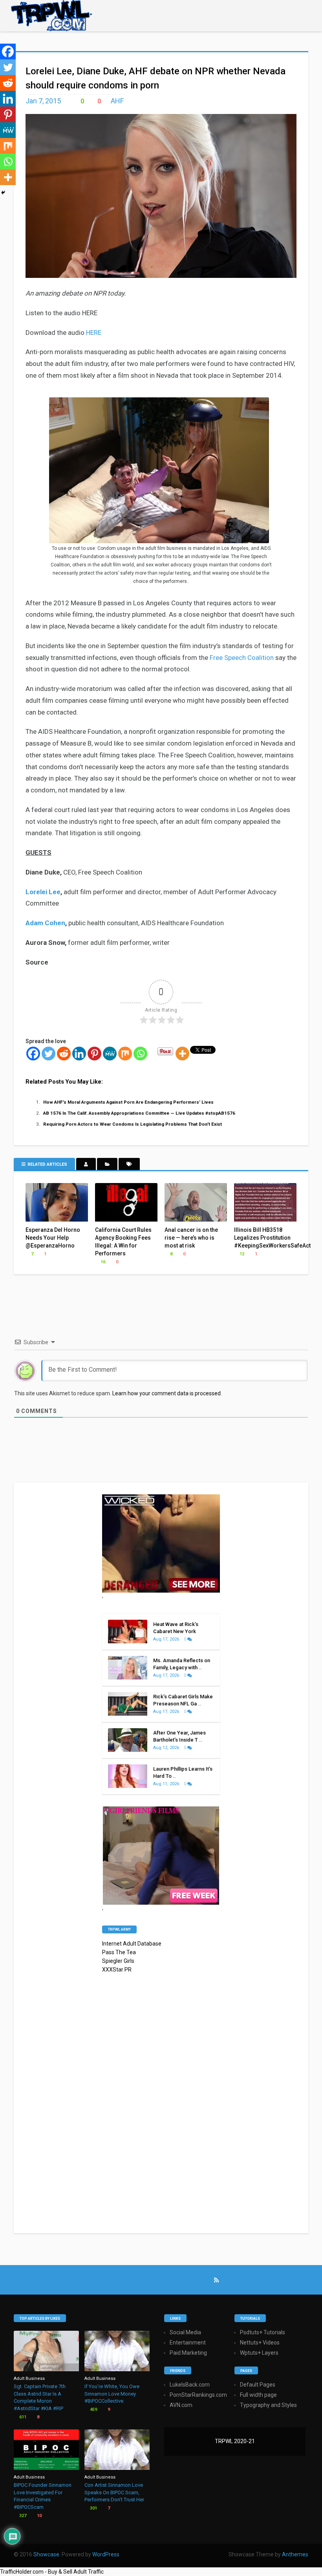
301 (93, 2508)
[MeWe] (110, 1054)
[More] (182, 1054)
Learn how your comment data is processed (166, 1393)
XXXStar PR (117, 1970)
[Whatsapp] (140, 1054)
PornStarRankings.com (198, 2395)
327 (22, 2516)
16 (102, 1262)
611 (22, 2417)
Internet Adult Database (132, 1944)
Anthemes (295, 2554)
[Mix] (125, 1054)
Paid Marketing (188, 2353)
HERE (94, 333)
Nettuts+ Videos (260, 2343)
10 (39, 2516)
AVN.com (181, 2405)
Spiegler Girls (118, 1961)
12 (241, 1254)
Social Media (185, 2332)
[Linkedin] (79, 1054)
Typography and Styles (268, 2405)
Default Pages (258, 2385)
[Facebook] (33, 1054)
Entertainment (188, 2343)
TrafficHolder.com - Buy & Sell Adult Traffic (52, 2572)
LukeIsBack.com (190, 2385)
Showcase (46, 2554)
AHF (117, 101)
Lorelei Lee (43, 892)
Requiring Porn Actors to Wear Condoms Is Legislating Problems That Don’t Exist (133, 1124)
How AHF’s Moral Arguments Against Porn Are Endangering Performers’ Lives (128, 1102)
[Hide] (3, 193)
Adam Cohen (45, 923)
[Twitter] (48, 1054)
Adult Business (29, 2378)
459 (93, 2410)
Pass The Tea (119, 1952)
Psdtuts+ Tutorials (263, 2332)
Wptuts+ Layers (259, 2353)
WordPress (106, 2554)
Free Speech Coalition (242, 658)
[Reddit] (64, 1054)
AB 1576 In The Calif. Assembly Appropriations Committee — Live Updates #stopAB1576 (139, 1113)
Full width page (258, 2395)
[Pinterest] (94, 1054)
